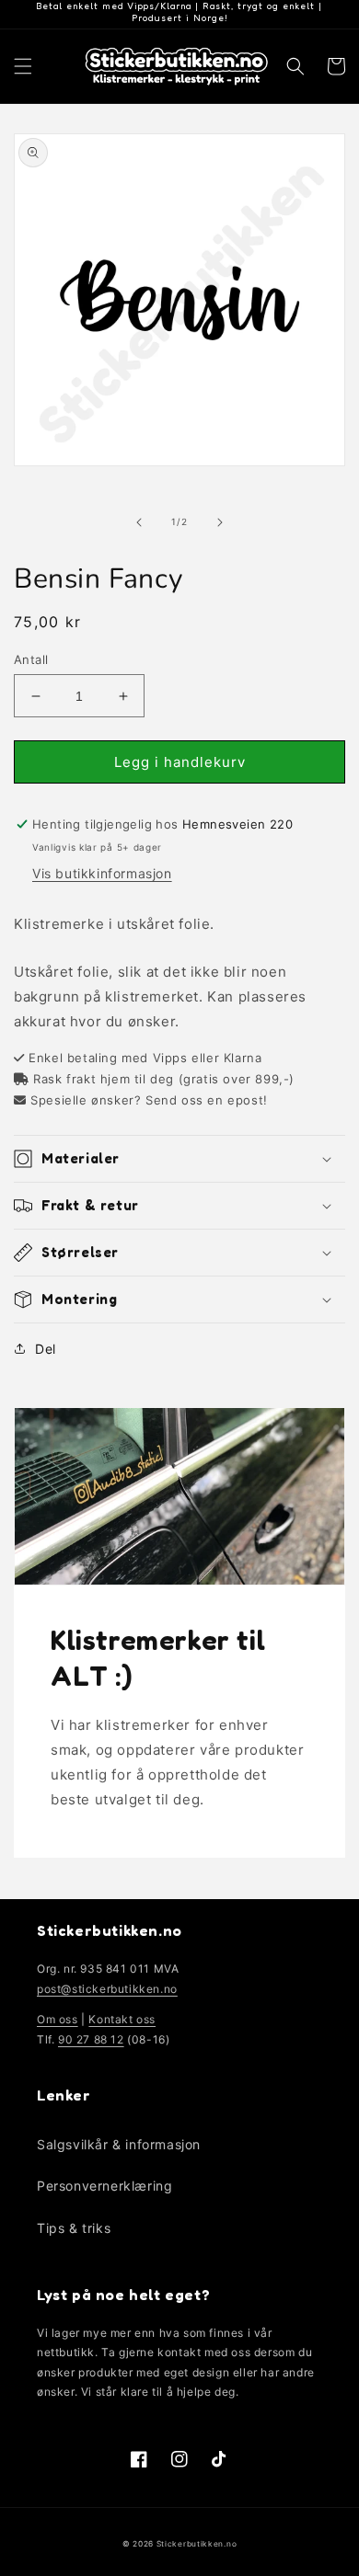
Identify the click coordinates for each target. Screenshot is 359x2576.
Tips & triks (74, 2228)
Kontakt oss (122, 2019)
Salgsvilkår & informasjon (119, 2144)
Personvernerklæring (104, 2186)
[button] (23, 66)
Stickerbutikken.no (197, 2544)
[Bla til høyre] (220, 522)
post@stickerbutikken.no (107, 1989)
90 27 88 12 (91, 2039)
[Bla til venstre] (139, 522)
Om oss (58, 2019)
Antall (31, 659)
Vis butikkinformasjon (102, 873)
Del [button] (46, 1349)
